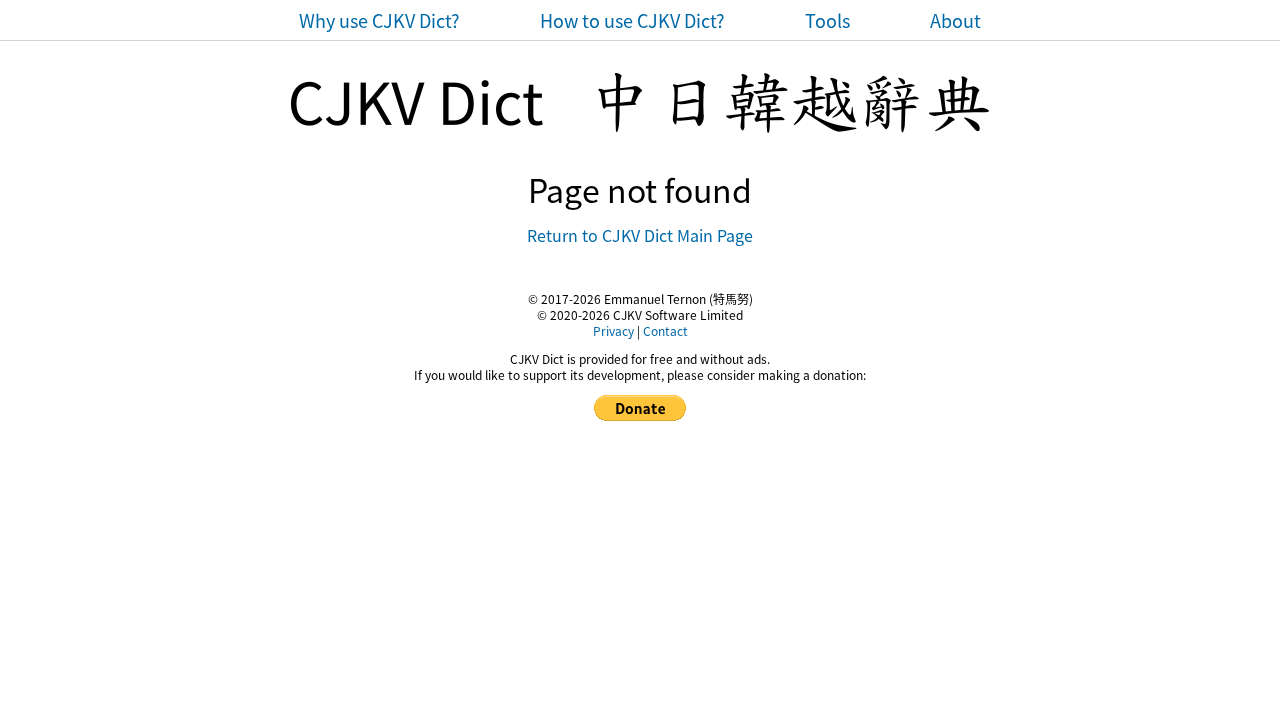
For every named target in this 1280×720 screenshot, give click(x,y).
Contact (665, 330)
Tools (827, 20)
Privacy (613, 330)
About (955, 20)
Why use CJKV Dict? (379, 20)
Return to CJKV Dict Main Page (640, 235)
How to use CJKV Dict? (632, 20)
